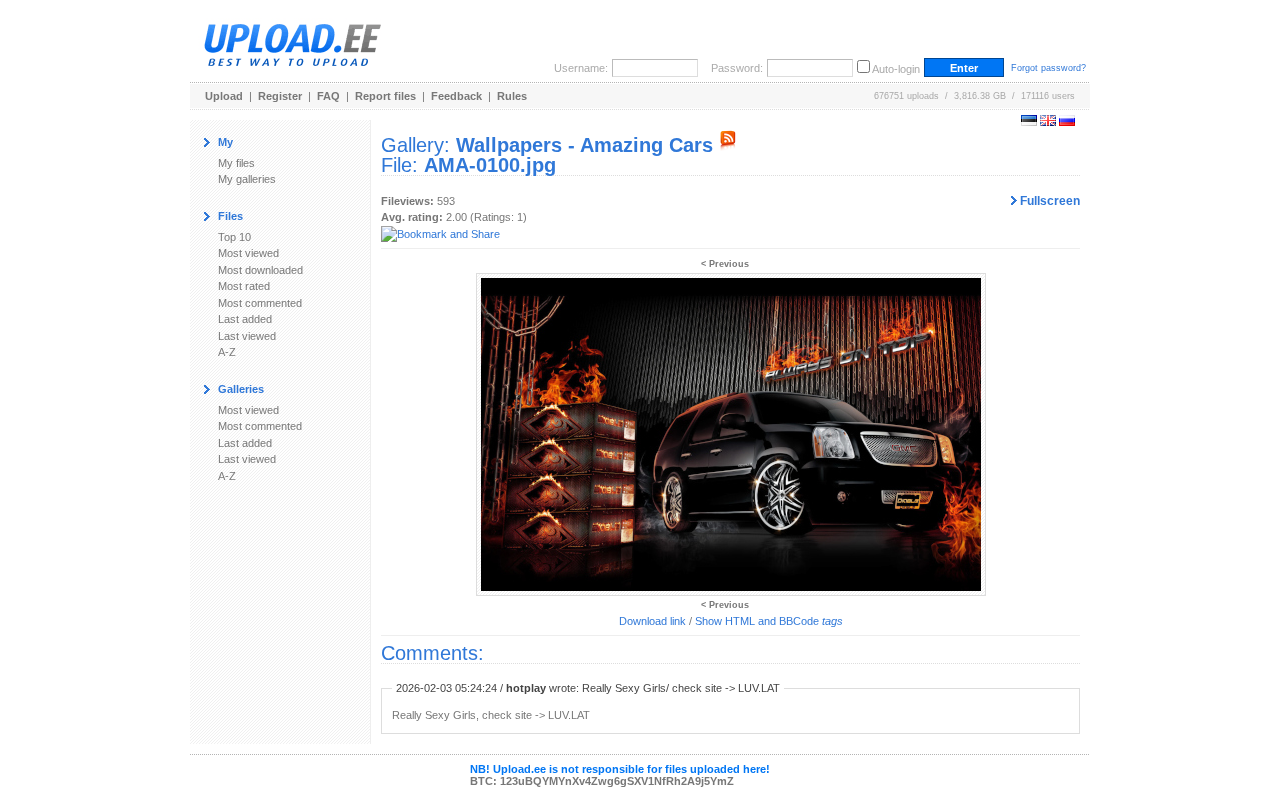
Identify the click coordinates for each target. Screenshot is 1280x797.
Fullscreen (1048, 201)
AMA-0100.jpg (490, 165)
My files (236, 163)
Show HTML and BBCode (769, 621)
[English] (1048, 122)
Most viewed (248, 253)
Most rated (244, 286)
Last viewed (247, 336)
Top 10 (234, 237)
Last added (245, 319)
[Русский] (1067, 122)
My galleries (247, 179)
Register (280, 96)
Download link (652, 621)
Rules (512, 96)
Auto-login (896, 69)
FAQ (328, 96)
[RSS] (728, 145)
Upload (224, 96)
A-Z (227, 352)
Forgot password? (1048, 68)
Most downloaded (260, 270)
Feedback (456, 96)
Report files (385, 96)
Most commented (260, 303)
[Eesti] (1029, 122)
